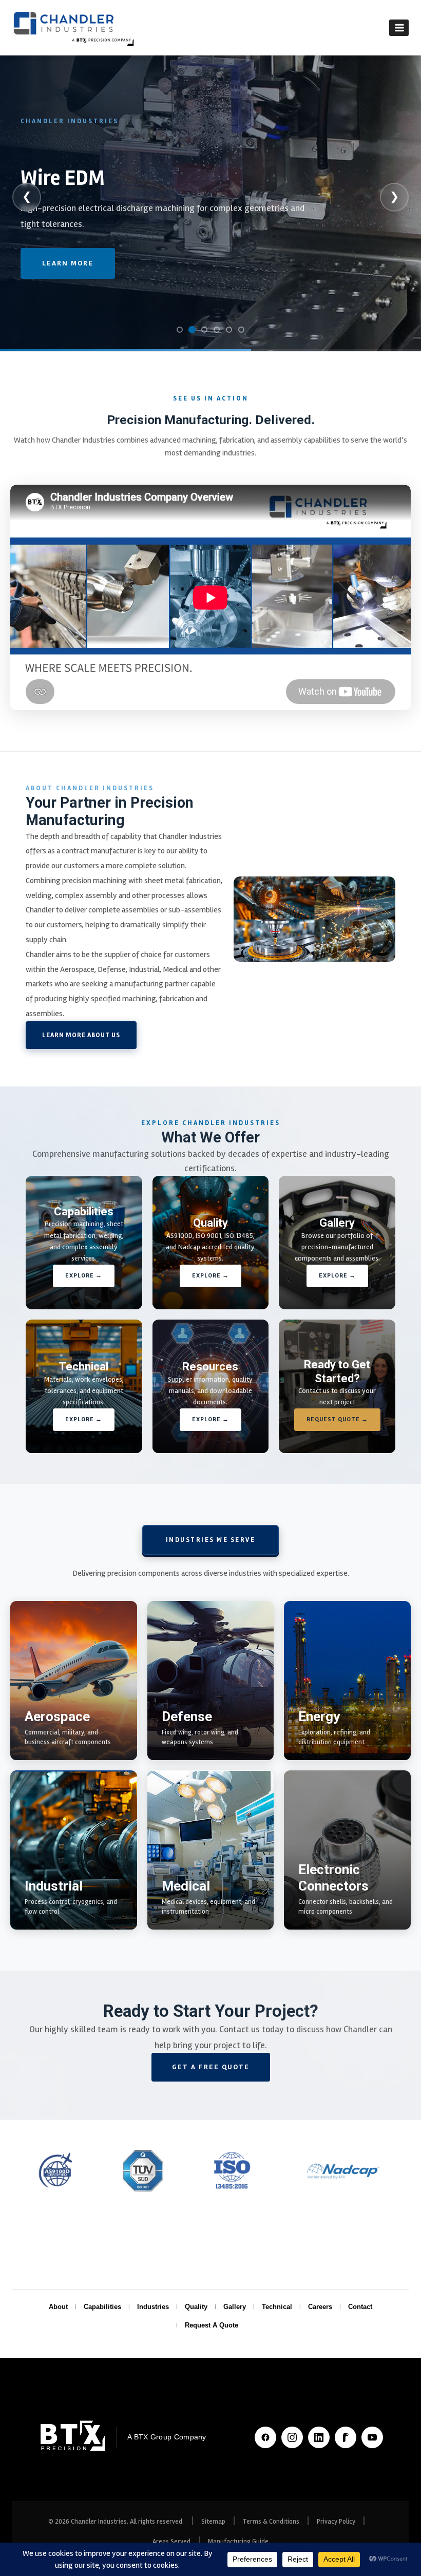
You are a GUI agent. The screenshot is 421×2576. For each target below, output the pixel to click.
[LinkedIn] (319, 2437)
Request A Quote (212, 2325)
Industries (153, 2307)
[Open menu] (399, 27)
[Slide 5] (229, 330)
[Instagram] (292, 2437)
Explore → (84, 1276)
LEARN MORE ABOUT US (81, 1035)
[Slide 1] (180, 330)
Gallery (235, 2307)
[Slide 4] (217, 330)
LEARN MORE (68, 279)
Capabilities (102, 2307)
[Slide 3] (204, 330)
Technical (277, 2307)
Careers (320, 2307)
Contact (360, 2307)
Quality (196, 2307)
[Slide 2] (192, 330)
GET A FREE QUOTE (211, 2067)
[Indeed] (346, 2437)
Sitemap (213, 2522)
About (58, 2307)
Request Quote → (337, 1419)
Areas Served (171, 2542)
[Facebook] (265, 2437)
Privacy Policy (336, 2522)
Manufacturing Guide (238, 2542)
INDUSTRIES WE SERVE (211, 1540)
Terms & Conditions (271, 2522)
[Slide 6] (241, 330)
